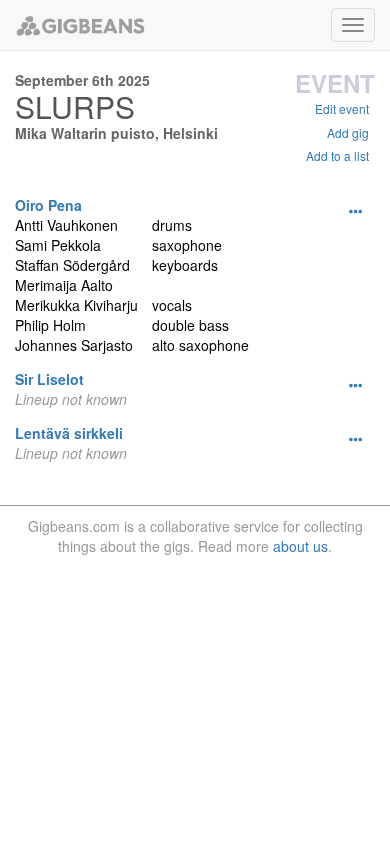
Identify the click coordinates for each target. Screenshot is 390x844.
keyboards (185, 265)
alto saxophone (200, 345)
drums (172, 225)
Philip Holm (50, 325)
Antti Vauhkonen (66, 225)
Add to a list (337, 155)
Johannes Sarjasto (74, 345)
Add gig (348, 132)
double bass (190, 325)
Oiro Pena (48, 205)
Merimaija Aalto (64, 285)
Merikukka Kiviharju (76, 305)
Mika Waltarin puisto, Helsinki (116, 133)
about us (300, 546)
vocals (172, 305)
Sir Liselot (49, 379)
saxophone (187, 245)
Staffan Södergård (72, 265)
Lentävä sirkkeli (69, 433)
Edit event (342, 108)
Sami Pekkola (58, 245)
